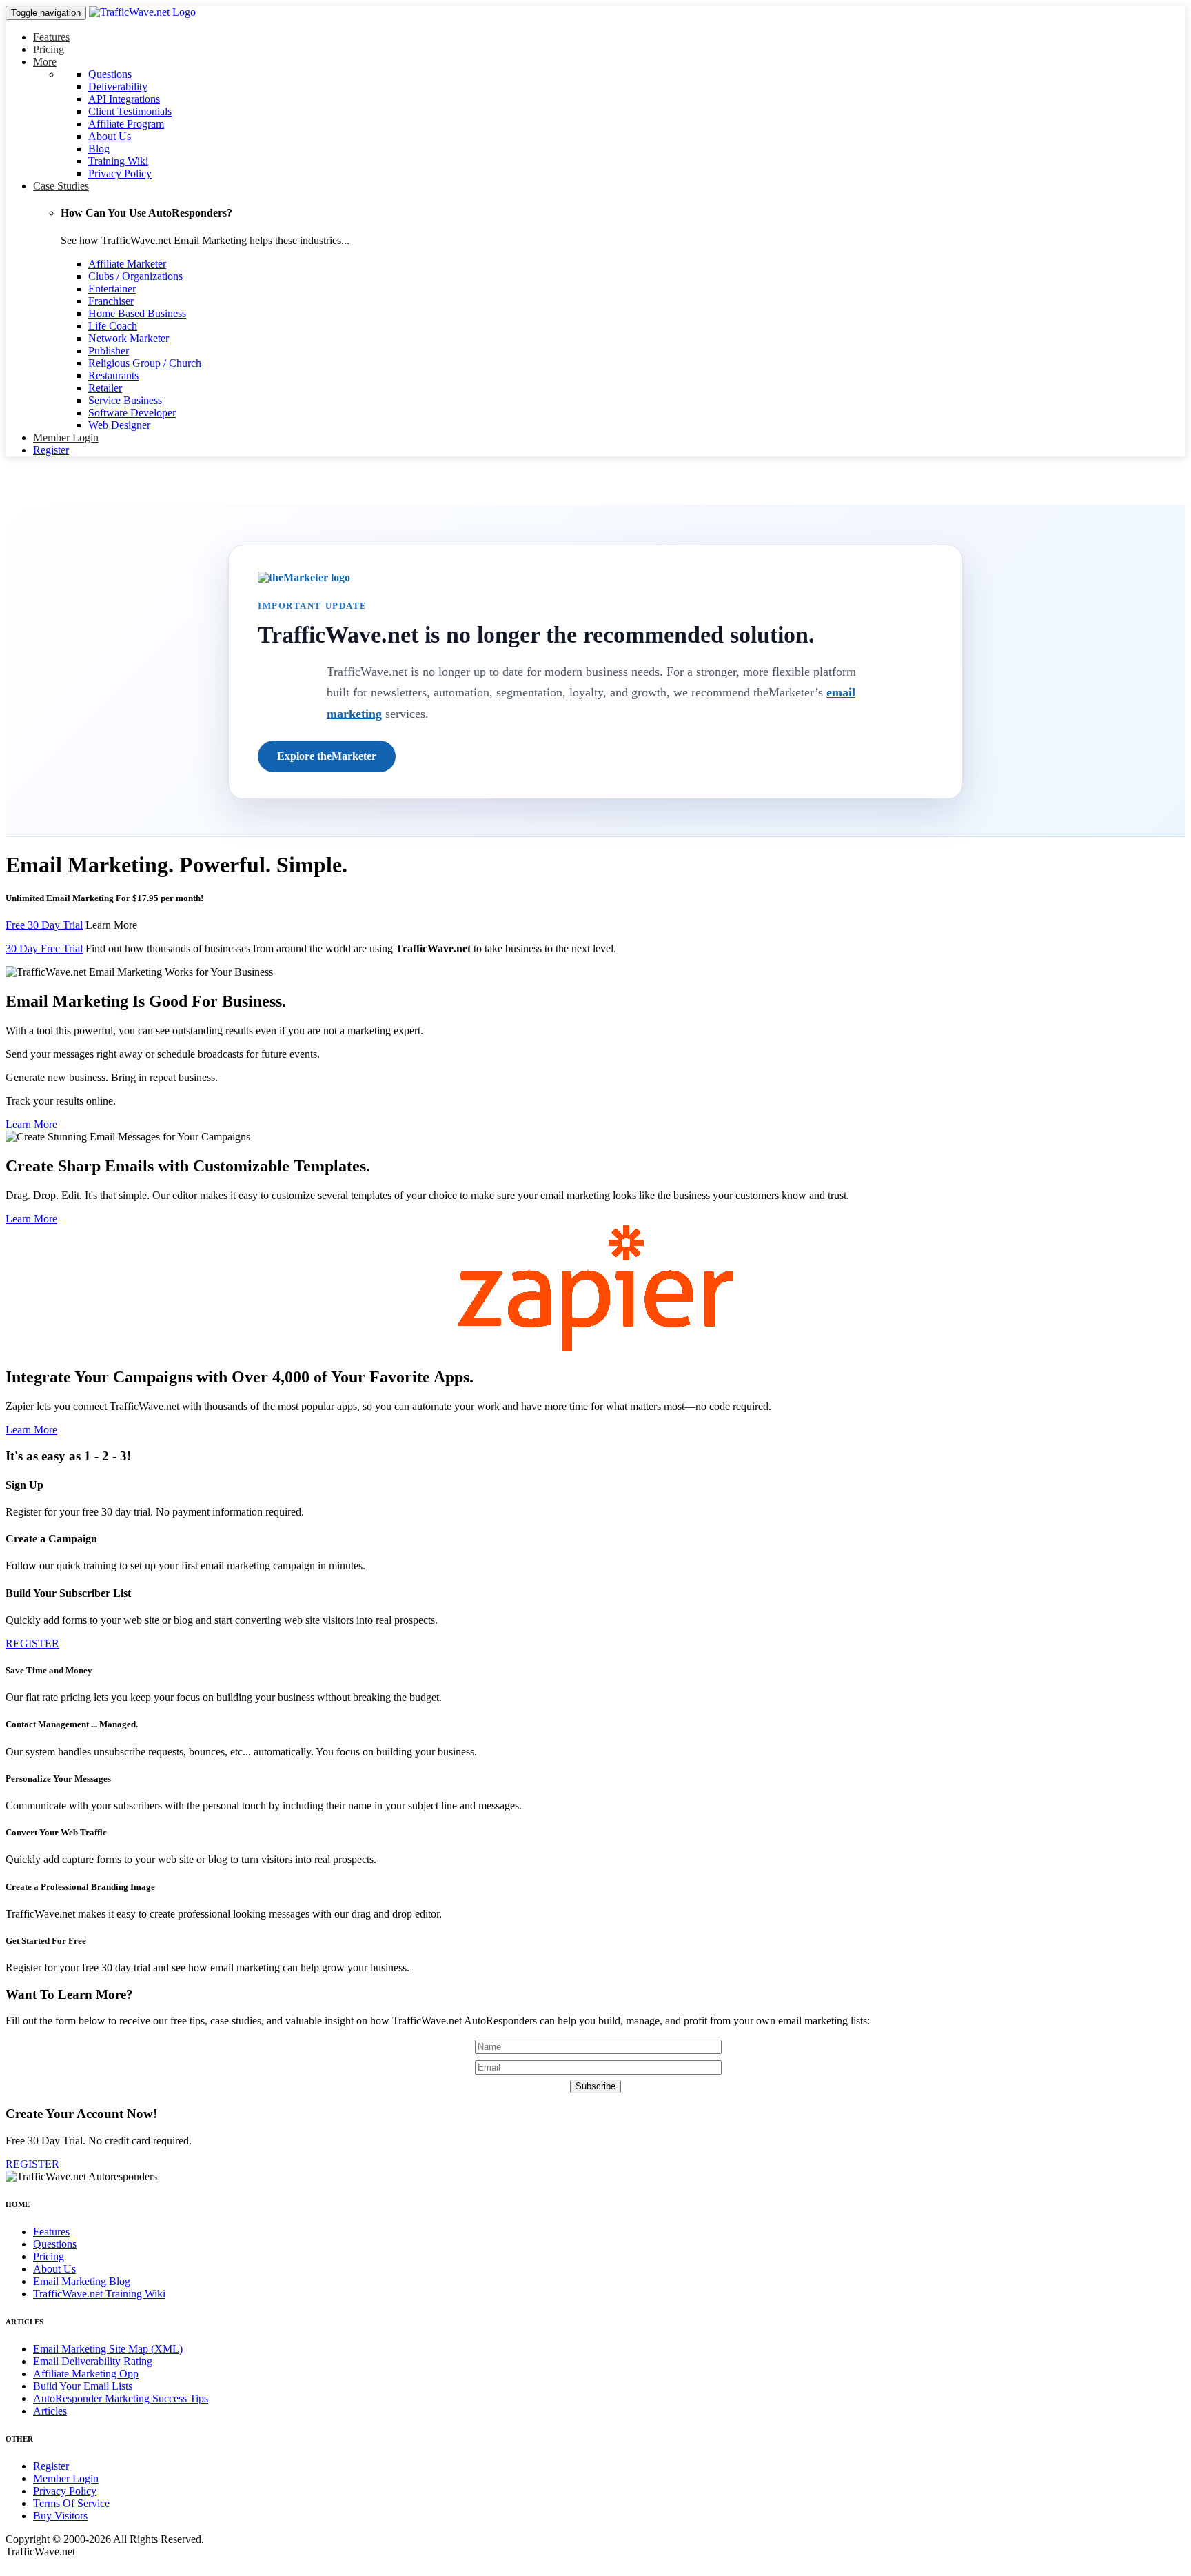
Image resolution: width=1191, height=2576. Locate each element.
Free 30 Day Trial (44, 925)
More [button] (45, 62)
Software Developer (132, 413)
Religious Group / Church (145, 363)
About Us (110, 136)
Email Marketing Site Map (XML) (108, 2349)
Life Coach (113, 326)
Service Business (125, 400)
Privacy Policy (120, 173)
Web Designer (119, 425)
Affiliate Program (126, 124)
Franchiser (111, 301)
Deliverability (118, 87)
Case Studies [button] (61, 186)
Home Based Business (137, 313)
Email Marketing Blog (82, 2281)
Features (51, 37)
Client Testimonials (130, 111)
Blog (99, 149)
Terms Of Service (71, 2503)
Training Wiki (118, 161)
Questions (110, 74)
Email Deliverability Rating (93, 2361)
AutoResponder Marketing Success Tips (121, 2398)
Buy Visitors (60, 2516)
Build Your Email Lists (83, 2386)
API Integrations (124, 99)
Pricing (49, 49)
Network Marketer (129, 338)
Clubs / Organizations (135, 276)
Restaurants (113, 375)
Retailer (105, 388)
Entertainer (112, 289)
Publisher (109, 351)
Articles (50, 2411)
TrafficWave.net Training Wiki (99, 2294)
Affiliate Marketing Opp (86, 2374)
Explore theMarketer (327, 756)
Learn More (111, 925)
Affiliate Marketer (127, 264)
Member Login (66, 437)
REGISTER (32, 1643)
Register (51, 450)
